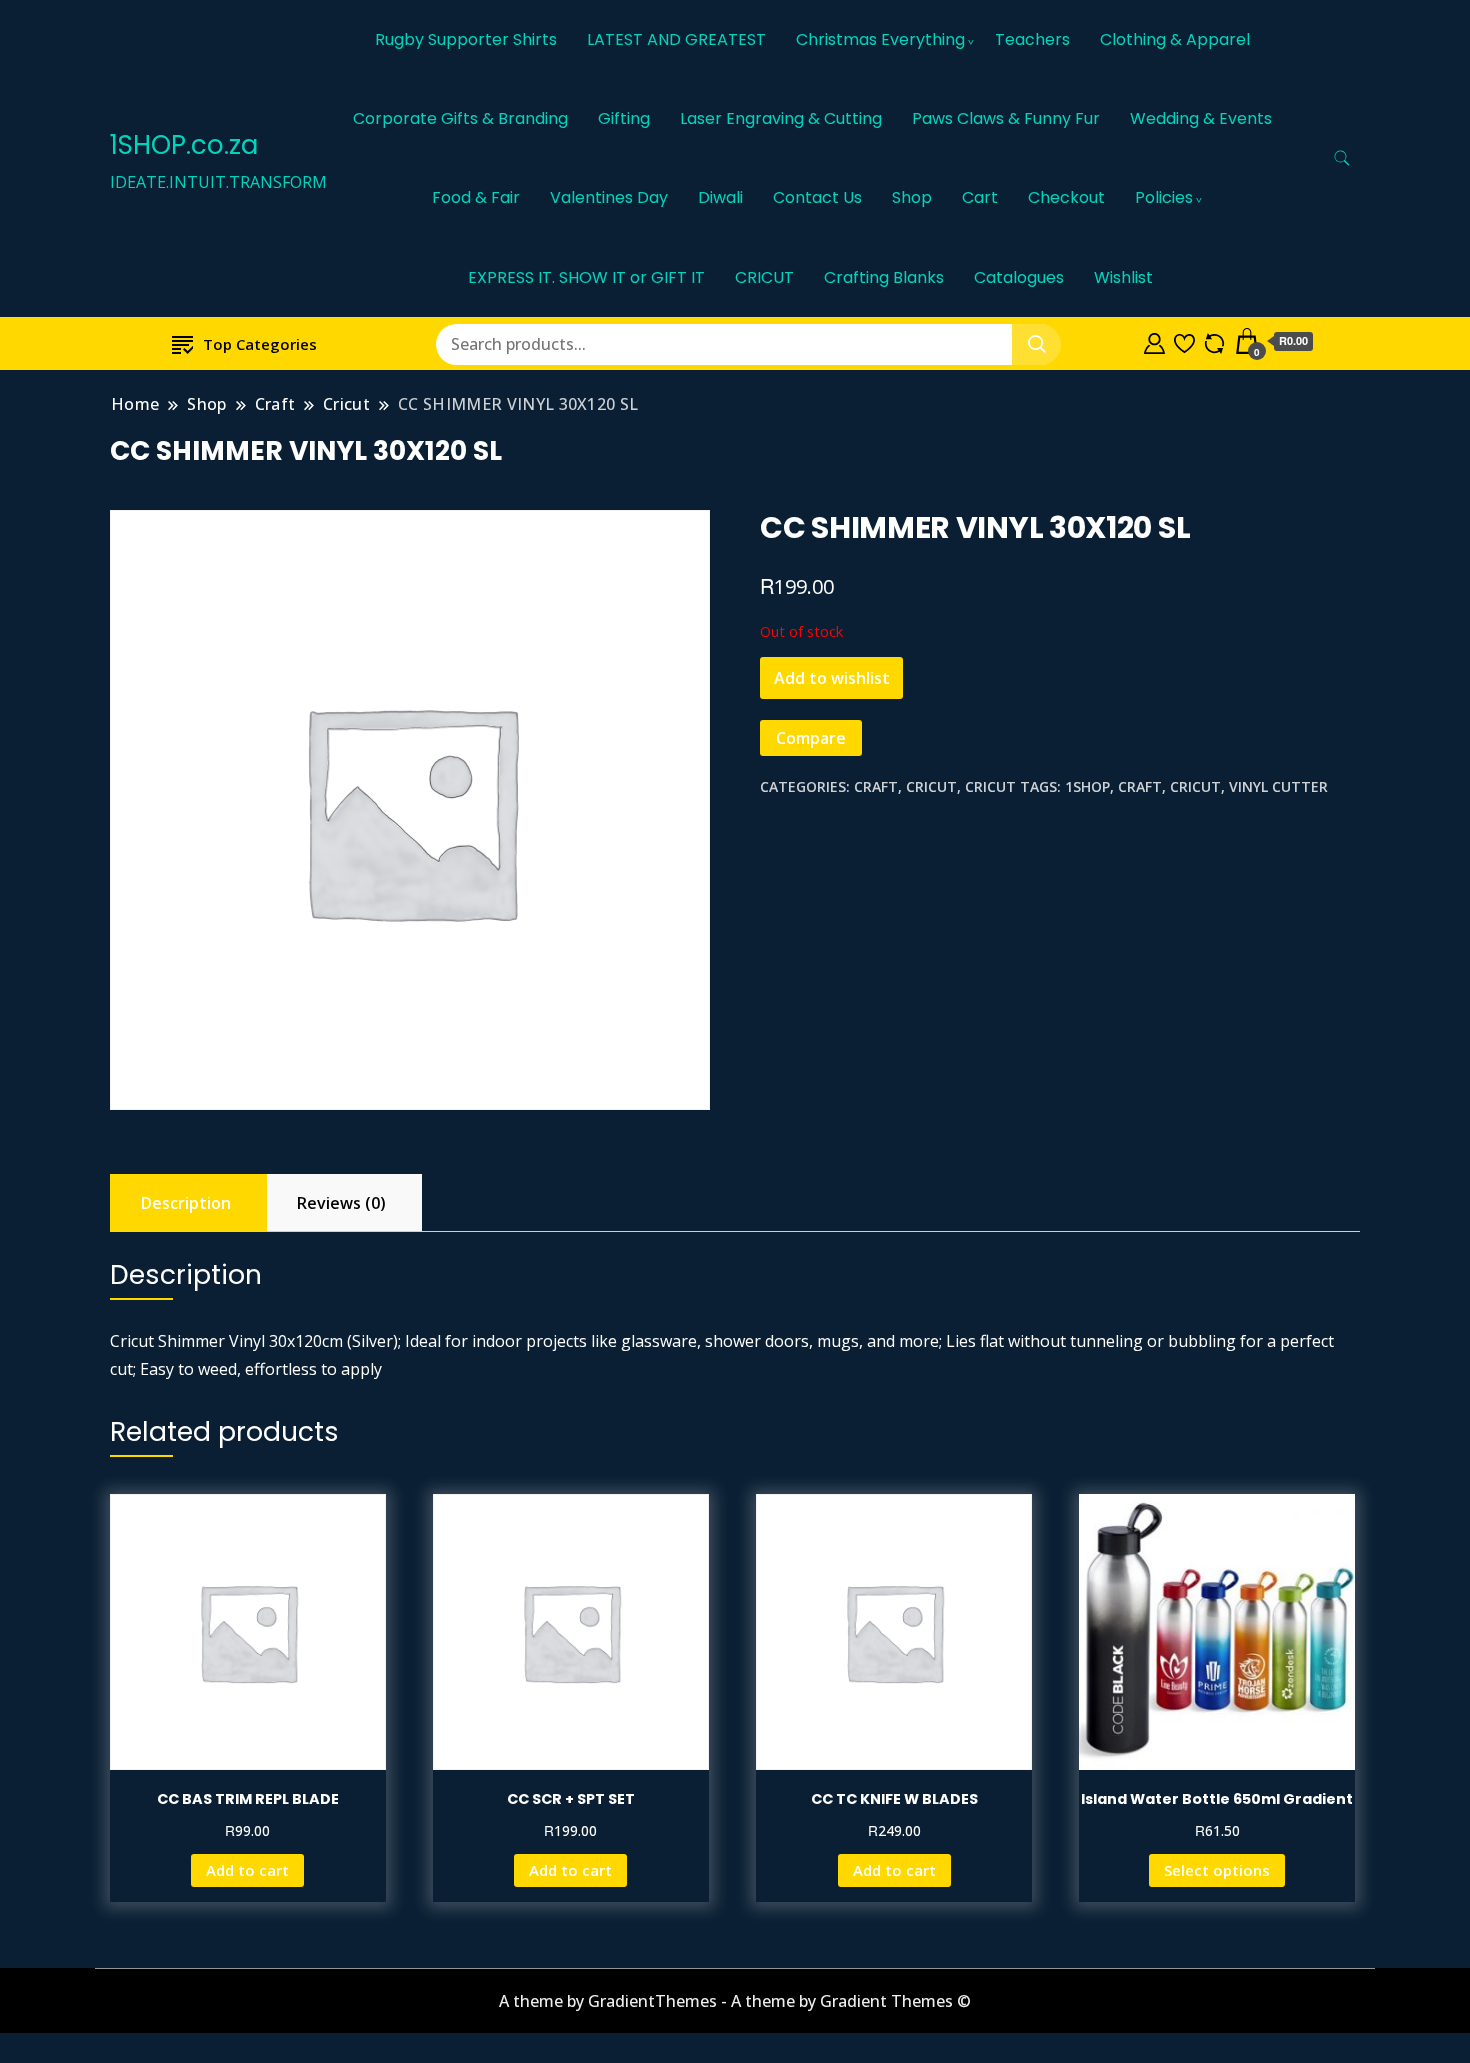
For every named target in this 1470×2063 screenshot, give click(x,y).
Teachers (1032, 39)
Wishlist (1123, 277)
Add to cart (247, 1870)
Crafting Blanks (884, 277)
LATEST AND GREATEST (676, 39)
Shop (912, 197)
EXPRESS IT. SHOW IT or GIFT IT (586, 277)
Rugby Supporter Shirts (466, 39)
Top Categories (260, 344)
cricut (1195, 786)
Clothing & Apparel (1175, 39)
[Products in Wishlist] (1184, 341)
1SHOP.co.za (184, 145)
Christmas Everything (880, 39)
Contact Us (817, 197)
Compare (811, 738)
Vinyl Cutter (1278, 786)
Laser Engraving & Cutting (781, 118)
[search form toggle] (1342, 158)
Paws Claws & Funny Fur (1006, 118)
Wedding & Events (1201, 118)
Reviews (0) (341, 1203)
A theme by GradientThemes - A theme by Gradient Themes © (735, 2001)
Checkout (1066, 197)
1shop (1087, 786)
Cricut (931, 786)
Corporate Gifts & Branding (460, 118)
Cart (980, 197)
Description (186, 1203)
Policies (1164, 197)
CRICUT (764, 277)
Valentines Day (609, 197)
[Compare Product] (1214, 341)
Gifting (624, 118)
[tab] (186, 1203)
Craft (876, 786)
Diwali (720, 197)
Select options (1217, 1870)
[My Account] (1154, 341)
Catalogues (1019, 277)
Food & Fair (476, 197)
